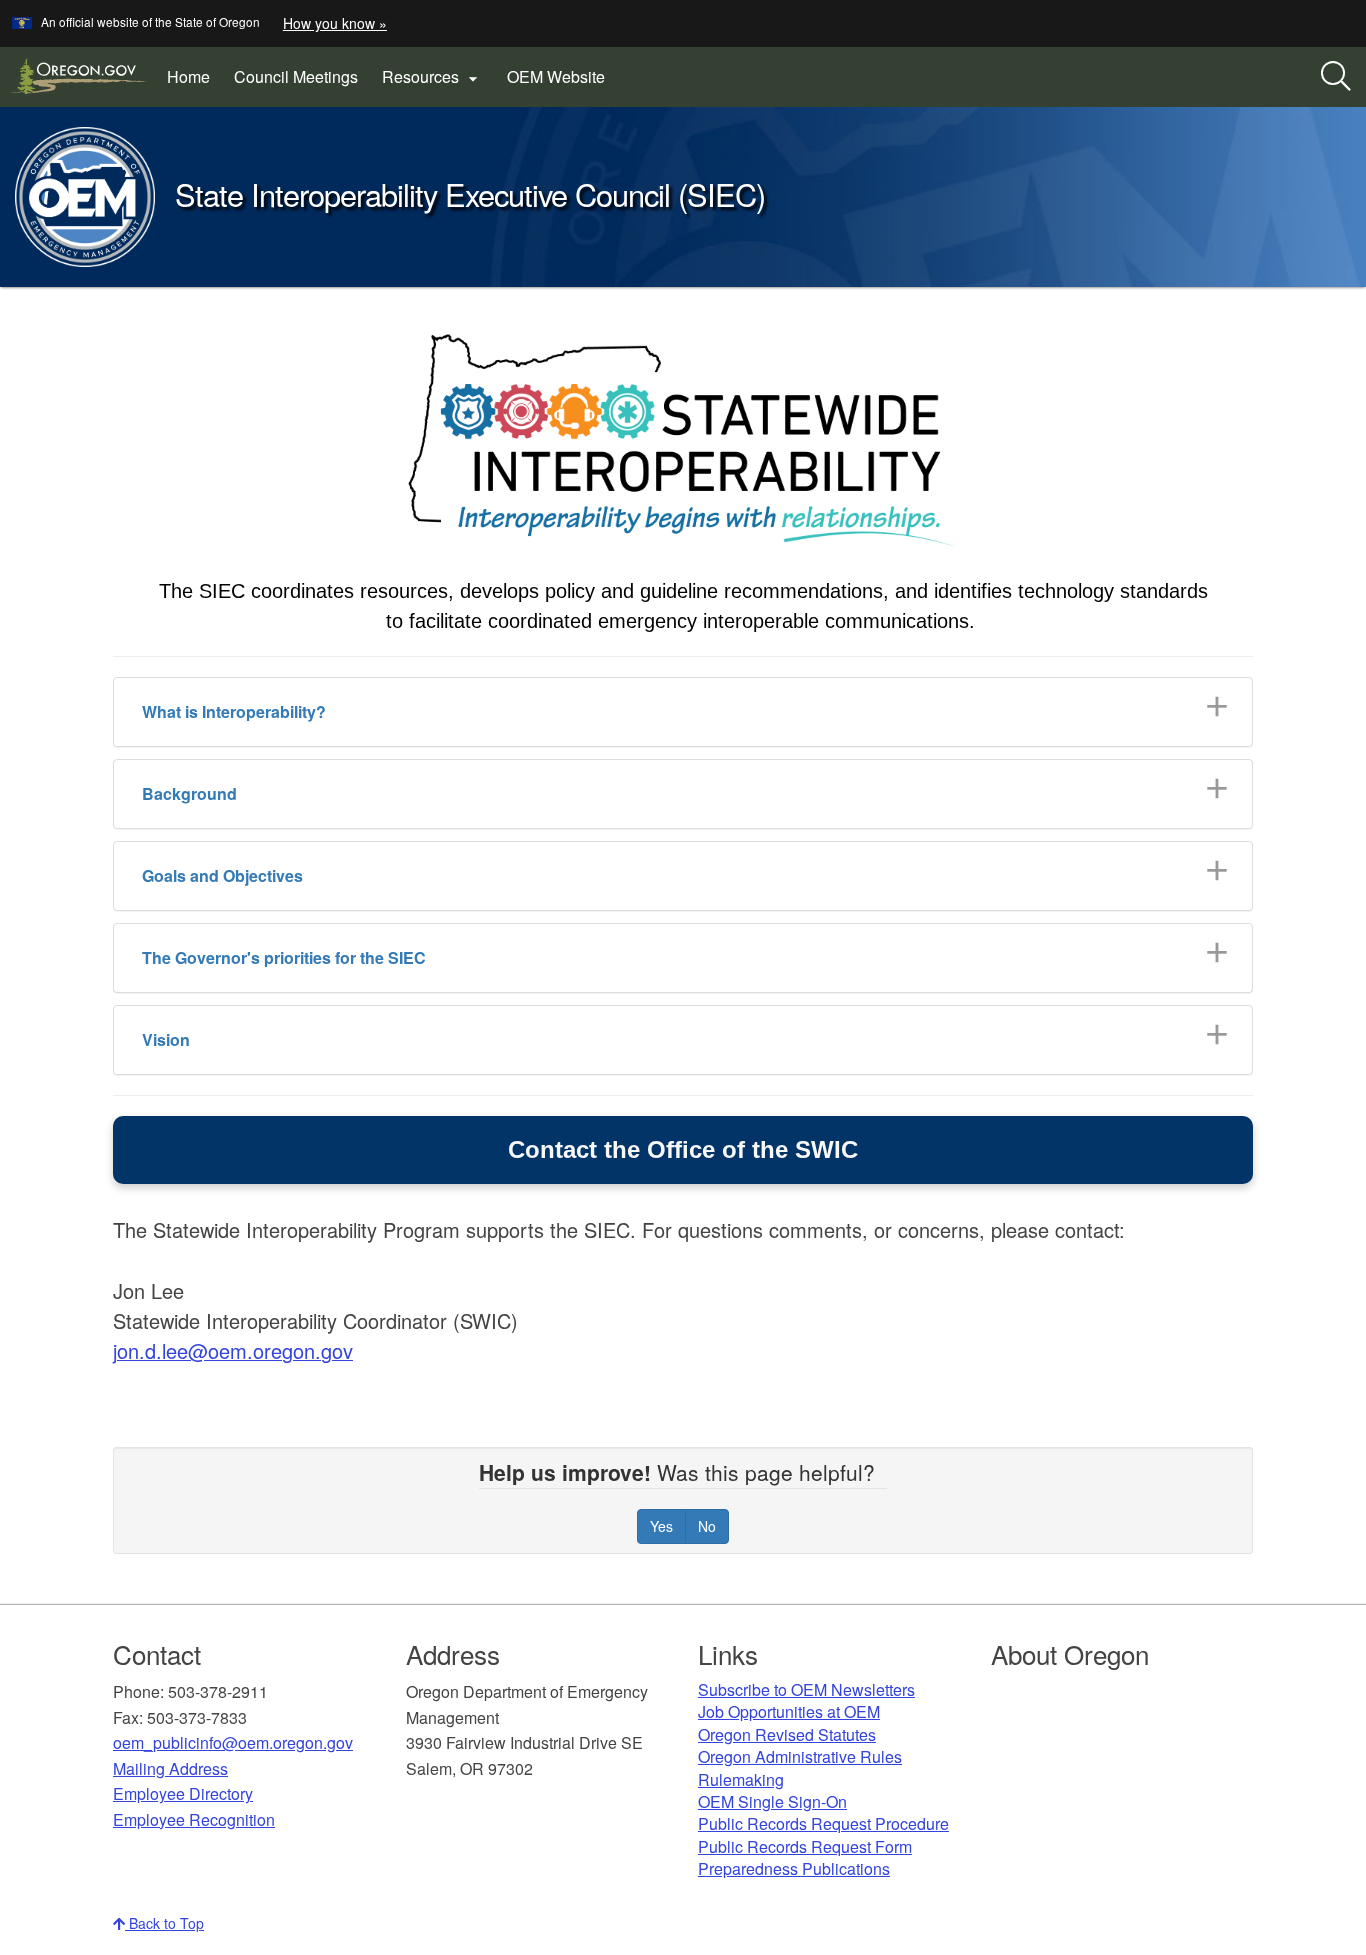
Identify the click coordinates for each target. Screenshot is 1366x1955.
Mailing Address (170, 1768)
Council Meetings (296, 76)
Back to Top (164, 1923)
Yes (661, 1526)
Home (188, 76)
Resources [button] (432, 77)
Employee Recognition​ (194, 1819)
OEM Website (562, 84)
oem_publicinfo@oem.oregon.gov (233, 1742)
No (707, 1526)
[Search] (1336, 77)
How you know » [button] (335, 23)
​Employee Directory (183, 1793)
